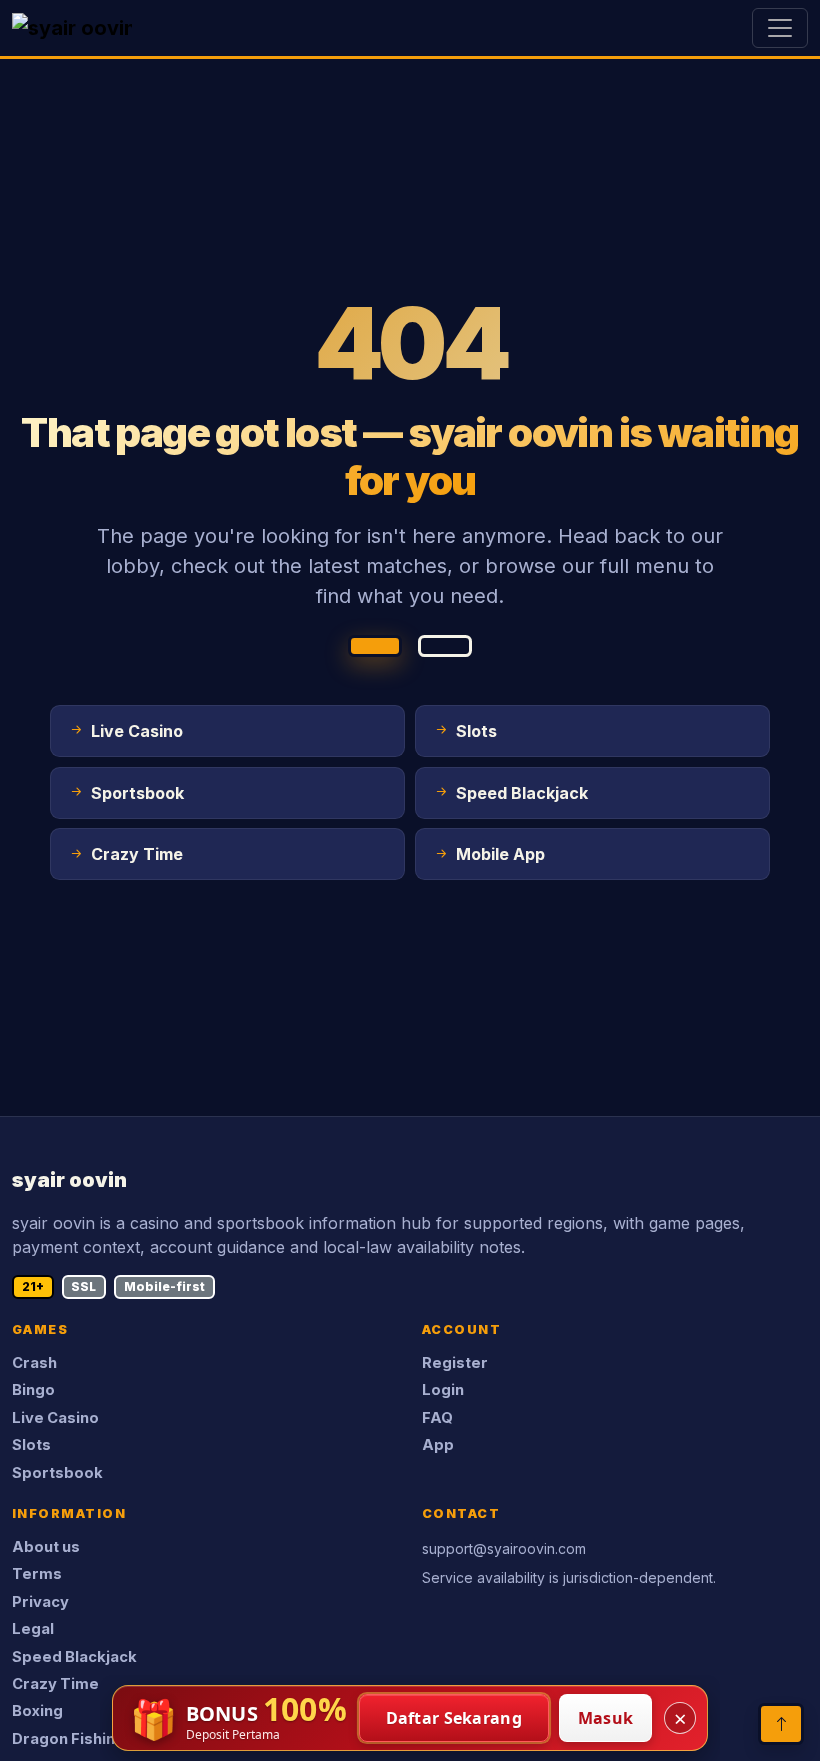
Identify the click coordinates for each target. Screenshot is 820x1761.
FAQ (437, 1418)
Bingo (33, 1390)
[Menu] (780, 28)
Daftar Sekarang (454, 1718)
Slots (31, 1445)
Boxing (37, 1711)
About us (46, 1547)
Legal (33, 1629)
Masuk (606, 1718)
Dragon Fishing (68, 1739)
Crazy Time (55, 1684)
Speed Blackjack (74, 1657)
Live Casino (55, 1418)
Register (455, 1363)
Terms (37, 1574)
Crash (34, 1363)
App (438, 1445)
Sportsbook (57, 1473)
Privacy (40, 1602)
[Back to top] (781, 1724)
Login (443, 1390)
